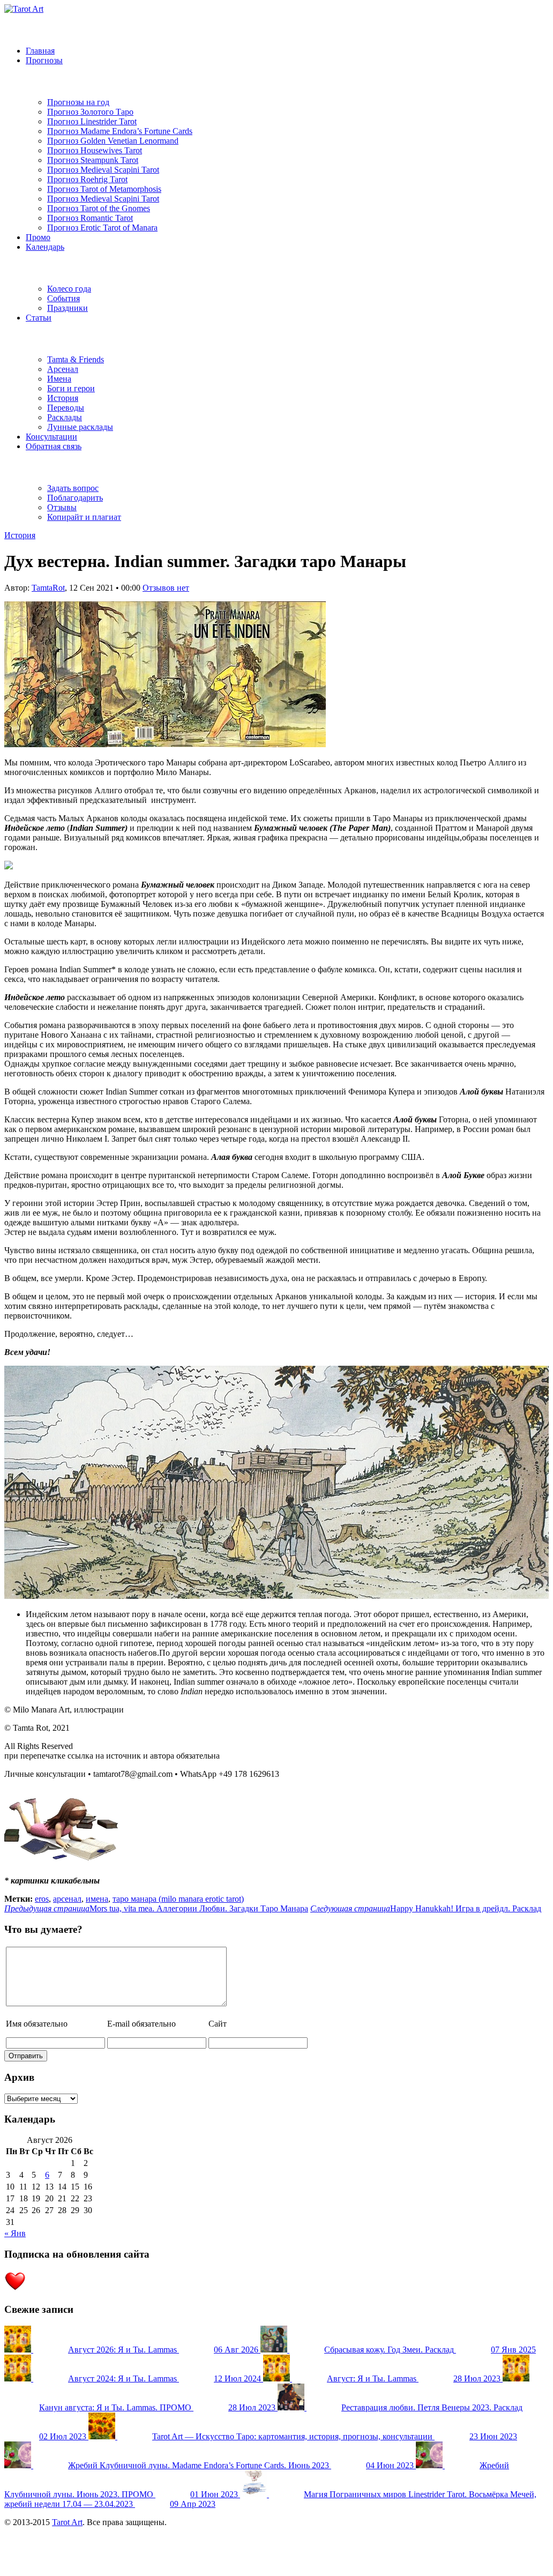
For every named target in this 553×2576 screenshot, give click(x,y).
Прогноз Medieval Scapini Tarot (103, 170)
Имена (59, 379)
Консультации (51, 437)
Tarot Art (67, 2522)
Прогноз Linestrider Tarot (92, 121)
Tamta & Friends (76, 359)
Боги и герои (71, 388)
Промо (38, 237)
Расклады (65, 417)
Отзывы (62, 507)
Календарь (45, 247)
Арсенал (63, 369)
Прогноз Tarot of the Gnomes (99, 208)
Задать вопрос (73, 488)
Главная (40, 51)
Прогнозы (44, 60)
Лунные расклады (80, 427)
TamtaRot (48, 588)
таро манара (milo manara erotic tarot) (178, 1899)
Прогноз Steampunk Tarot (93, 160)
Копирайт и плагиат (84, 517)
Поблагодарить (75, 498)
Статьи (39, 318)
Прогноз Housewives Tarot (95, 150)
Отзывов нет (166, 588)
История (63, 398)
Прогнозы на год (78, 102)
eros (42, 1899)
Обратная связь (54, 446)
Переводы (66, 408)
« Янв (15, 2233)
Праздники (68, 308)
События (63, 298)
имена (97, 1899)
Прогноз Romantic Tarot (90, 218)
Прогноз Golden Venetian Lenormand (113, 141)
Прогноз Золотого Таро (90, 112)
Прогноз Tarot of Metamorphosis (104, 189)
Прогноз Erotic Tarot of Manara (102, 228)
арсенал (67, 1899)
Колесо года (69, 289)
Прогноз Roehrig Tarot (87, 179)
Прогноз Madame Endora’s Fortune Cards (120, 131)
